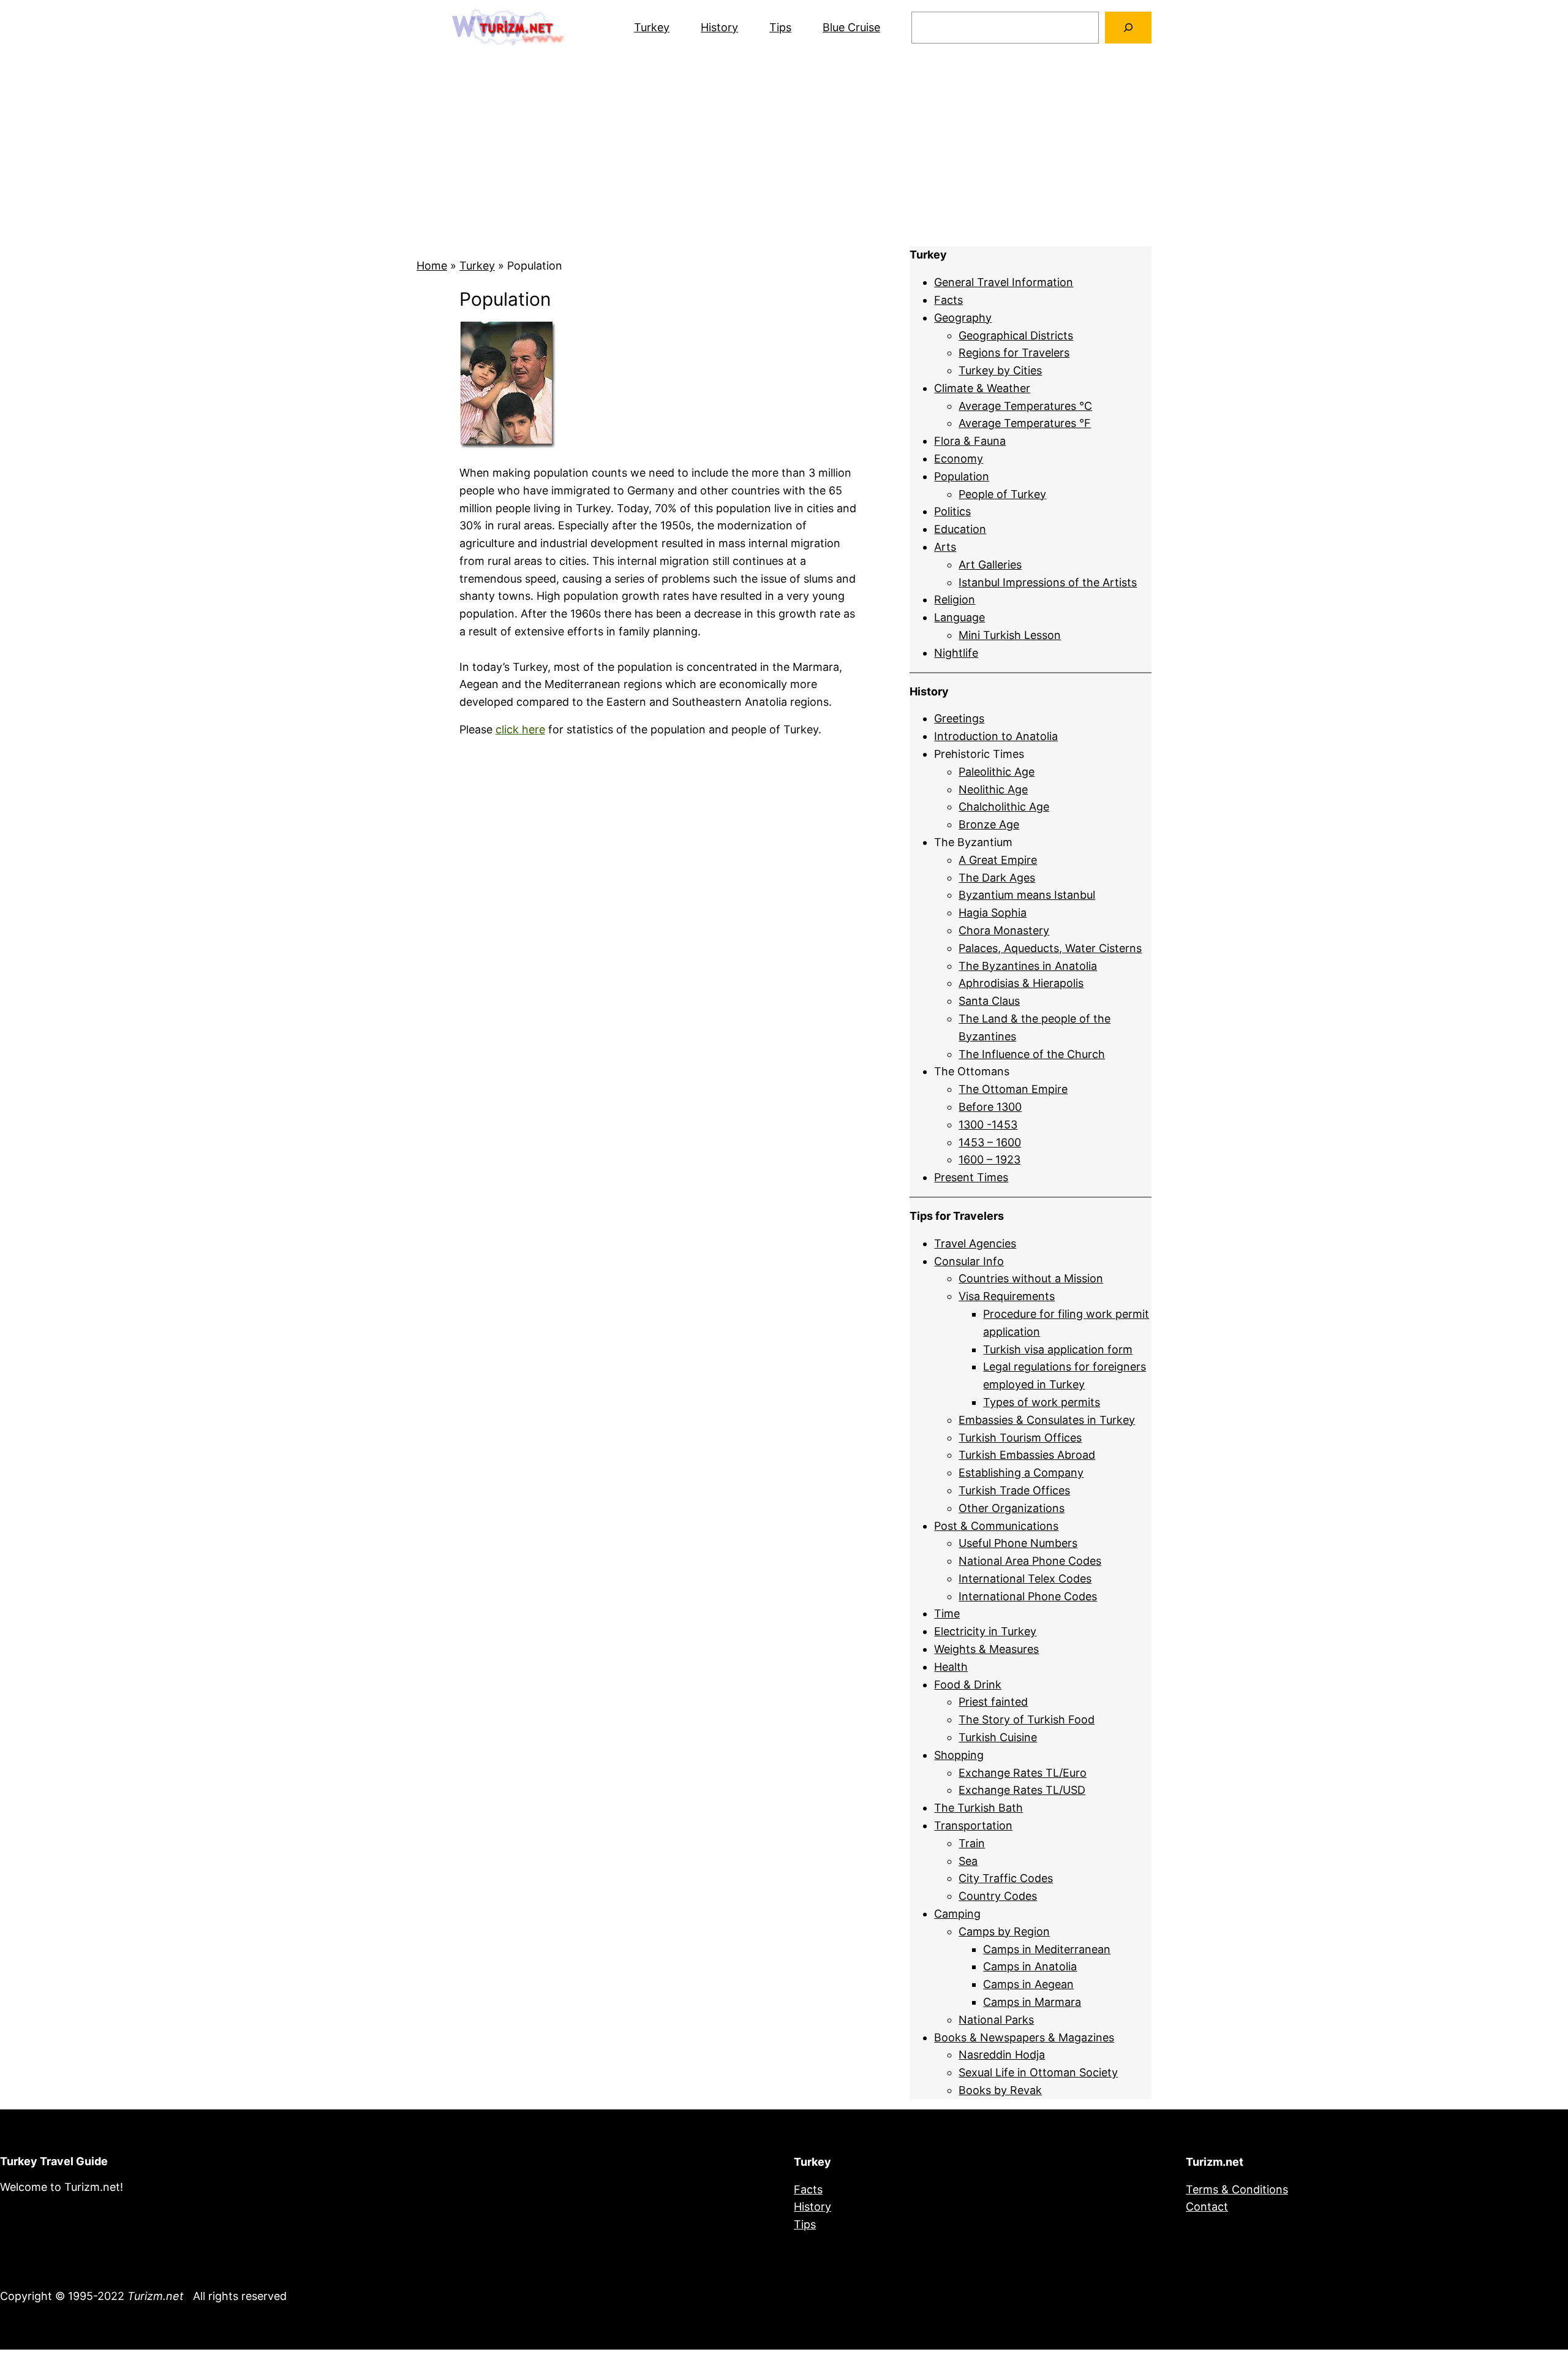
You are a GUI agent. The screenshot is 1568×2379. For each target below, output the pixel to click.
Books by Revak (1000, 2090)
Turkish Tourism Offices (1020, 1438)
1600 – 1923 (989, 1159)
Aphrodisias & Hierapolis (1021, 983)
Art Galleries (990, 565)
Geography (963, 318)
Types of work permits (1042, 1402)
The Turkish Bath (978, 1808)
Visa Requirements (1007, 1296)
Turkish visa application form (1058, 1349)
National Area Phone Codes (1030, 1561)
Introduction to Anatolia (996, 736)
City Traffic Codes (1006, 1878)
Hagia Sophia (993, 913)
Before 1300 (990, 1107)
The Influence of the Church (1032, 1054)
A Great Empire (998, 860)
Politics (952, 511)
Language (959, 617)
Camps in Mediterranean (1047, 1949)
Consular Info (969, 1261)
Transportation (973, 1825)
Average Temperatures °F (1025, 423)
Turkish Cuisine (998, 1737)
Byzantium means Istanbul (1027, 895)
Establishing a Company (1021, 1473)
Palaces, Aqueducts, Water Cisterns (1050, 948)
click (507, 729)
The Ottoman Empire (1013, 1089)
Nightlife (956, 653)
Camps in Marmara (1032, 2002)
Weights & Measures (986, 1649)
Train (972, 1843)
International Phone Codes (1028, 1596)
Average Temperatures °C (1025, 406)
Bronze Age (989, 824)
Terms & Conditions (1237, 2189)
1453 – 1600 (990, 1142)
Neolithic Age (993, 789)
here (533, 729)
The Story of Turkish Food (1027, 1719)
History (719, 27)
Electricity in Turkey (985, 1631)
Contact (1207, 2207)
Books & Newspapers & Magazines (1024, 2037)
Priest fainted (993, 1702)
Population (962, 476)
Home (432, 266)
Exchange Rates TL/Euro (1023, 1773)
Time (947, 1613)
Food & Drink (968, 1685)
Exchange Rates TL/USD (1022, 1790)
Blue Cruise (851, 27)
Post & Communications (996, 1526)
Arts (945, 547)
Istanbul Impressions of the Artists (1048, 582)
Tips (780, 27)
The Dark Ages (997, 878)
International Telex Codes (1025, 1579)
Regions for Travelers (1014, 353)
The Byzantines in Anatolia (1028, 966)
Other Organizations (1012, 1508)
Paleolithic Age (997, 772)
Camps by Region (1004, 1931)
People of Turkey (1002, 494)
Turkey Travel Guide (54, 2161)
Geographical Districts (1016, 335)
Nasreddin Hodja (1002, 2055)
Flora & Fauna (970, 441)
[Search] (1128, 28)
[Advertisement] (784, 151)
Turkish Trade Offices (1014, 1490)
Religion (955, 599)
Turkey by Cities (1000, 370)
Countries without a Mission (1031, 1278)
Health (951, 1667)
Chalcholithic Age (1004, 807)
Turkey (652, 27)
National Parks (996, 2020)
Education (960, 529)
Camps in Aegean (1028, 1984)
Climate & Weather (982, 388)
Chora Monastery (1004, 930)
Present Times (971, 1177)
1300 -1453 (988, 1125)
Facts (948, 300)
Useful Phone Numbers (1018, 1543)
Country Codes (998, 1896)
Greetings (959, 718)
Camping (957, 1914)
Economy (959, 459)
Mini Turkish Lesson (1010, 635)
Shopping (959, 1755)
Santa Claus (989, 1001)
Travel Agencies (975, 1243)
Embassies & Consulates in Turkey (1047, 1420)
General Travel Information (1004, 282)
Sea (968, 1861)
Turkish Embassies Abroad (1027, 1455)
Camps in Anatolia (1030, 1966)
